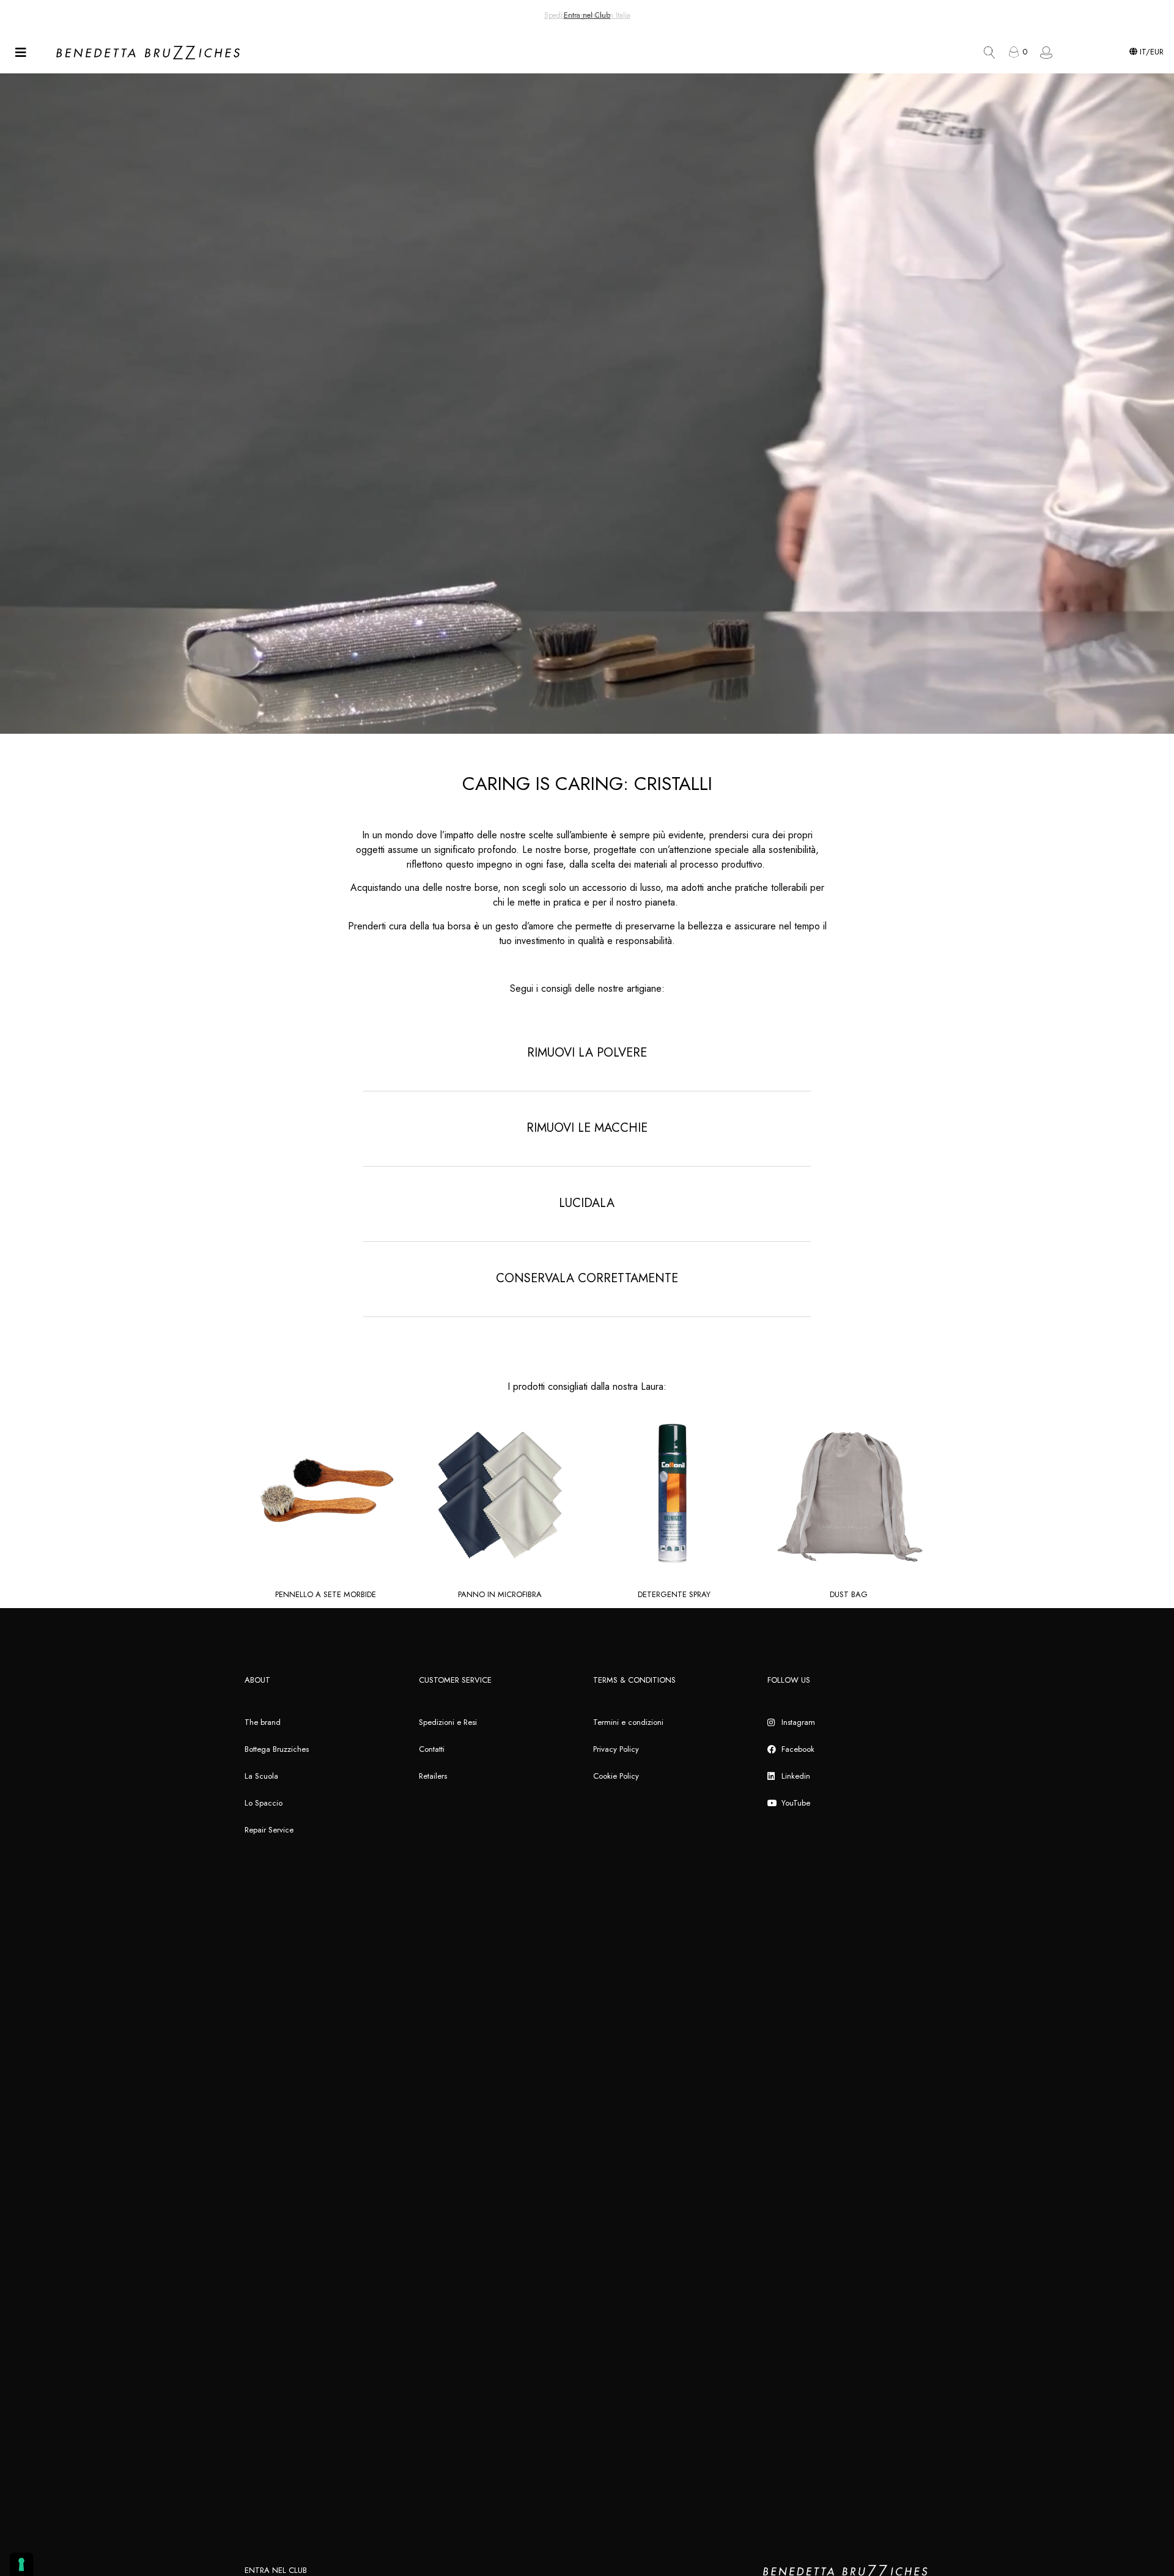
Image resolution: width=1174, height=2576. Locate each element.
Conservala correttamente (587, 1278)
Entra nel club (276, 2570)
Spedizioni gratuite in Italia (587, 15)
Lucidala (587, 1203)
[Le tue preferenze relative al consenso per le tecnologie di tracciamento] (21, 2564)
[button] (587, 1064)
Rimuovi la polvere (587, 1053)
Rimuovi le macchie (587, 1128)
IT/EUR (1150, 52)
